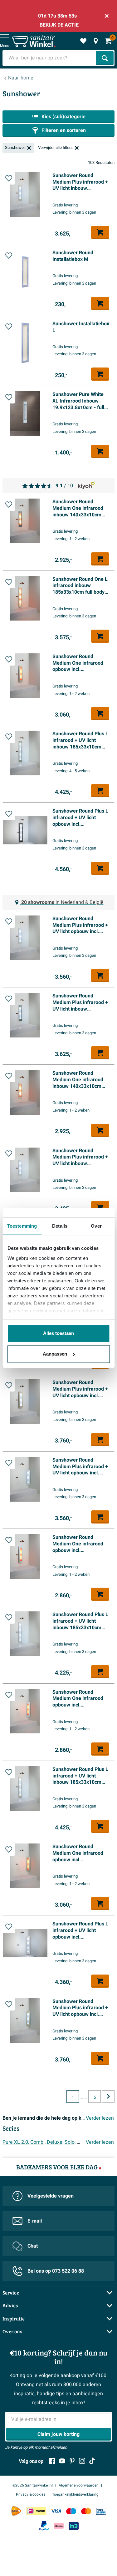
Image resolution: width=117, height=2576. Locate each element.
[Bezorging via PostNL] (16, 2511)
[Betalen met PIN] (101, 2511)
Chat (33, 2246)
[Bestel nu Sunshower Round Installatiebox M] (100, 303)
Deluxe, (55, 2142)
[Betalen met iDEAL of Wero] (36, 2511)
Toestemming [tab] (22, 1226)
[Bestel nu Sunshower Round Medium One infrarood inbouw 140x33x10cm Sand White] (100, 1130)
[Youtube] (62, 2461)
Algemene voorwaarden (79, 2485)
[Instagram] (82, 2461)
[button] (9, 178)
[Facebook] (52, 2461)
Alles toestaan (58, 1333)
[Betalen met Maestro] (71, 2511)
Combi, (38, 2142)
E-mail (35, 2221)
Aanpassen (55, 1354)
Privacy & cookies (31, 2494)
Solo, (70, 2142)
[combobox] (50, 58)
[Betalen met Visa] (56, 2511)
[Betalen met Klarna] (59, 2526)
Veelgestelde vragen (51, 2196)
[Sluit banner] (107, 16)
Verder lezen (100, 2118)
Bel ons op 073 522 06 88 (56, 2271)
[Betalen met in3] (74, 2526)
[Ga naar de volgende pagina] (108, 2097)
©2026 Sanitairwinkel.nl (33, 2485)
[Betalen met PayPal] (44, 2526)
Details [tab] (60, 1226)
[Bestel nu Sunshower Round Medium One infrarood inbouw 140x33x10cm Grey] (100, 559)
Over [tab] (96, 1226)
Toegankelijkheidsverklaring (75, 2494)
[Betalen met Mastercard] (86, 2511)
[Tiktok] (92, 2461)
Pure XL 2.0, (16, 2142)
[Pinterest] (72, 2461)
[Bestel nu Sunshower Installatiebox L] (100, 374)
